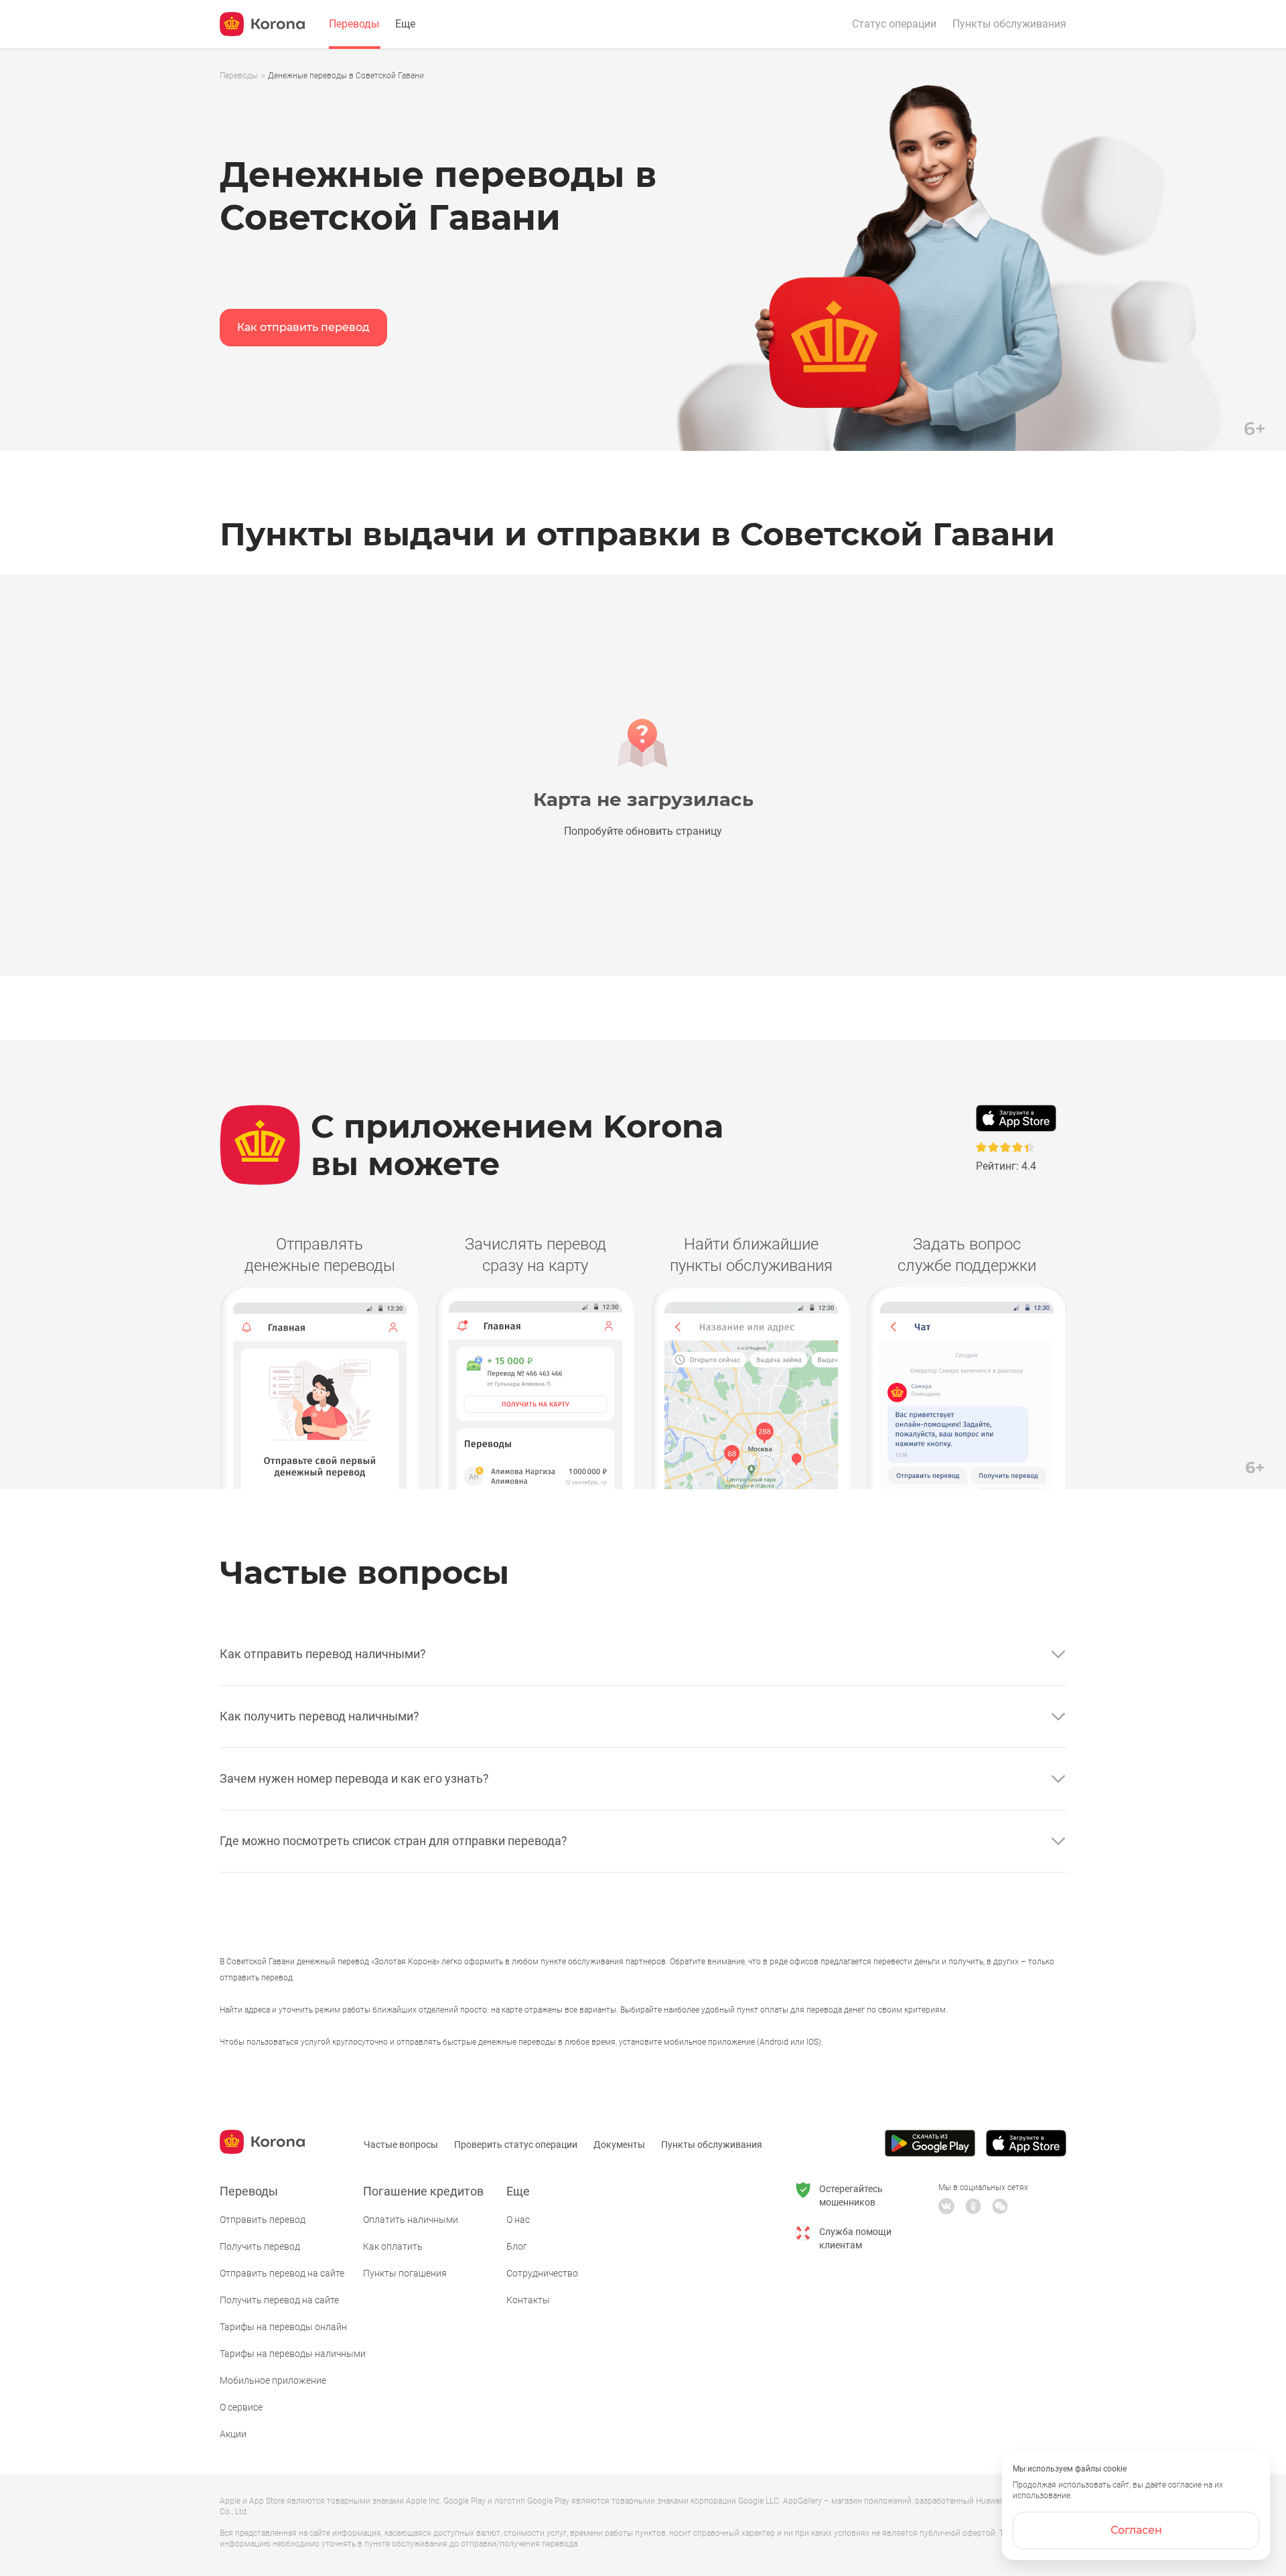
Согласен (1136, 2530)
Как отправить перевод (303, 327)
